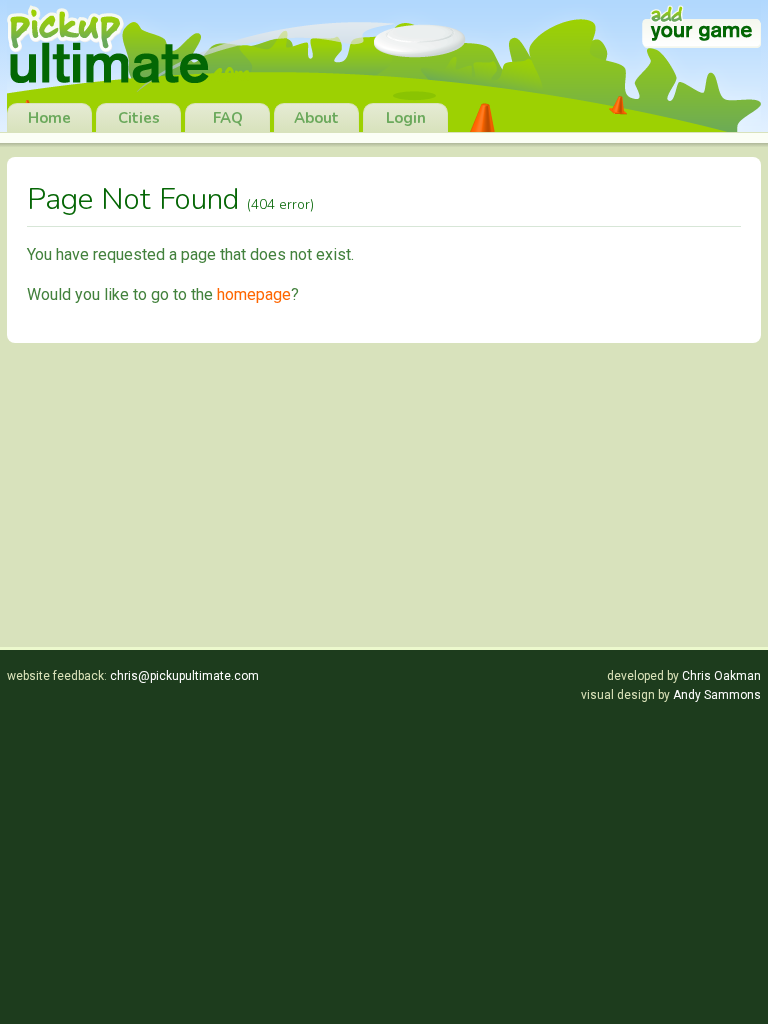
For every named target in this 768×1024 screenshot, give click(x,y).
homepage (254, 294)
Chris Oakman (721, 676)
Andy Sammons (717, 695)
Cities (139, 118)
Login (406, 118)
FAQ (228, 118)
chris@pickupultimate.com (184, 676)
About (316, 118)
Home (49, 118)
